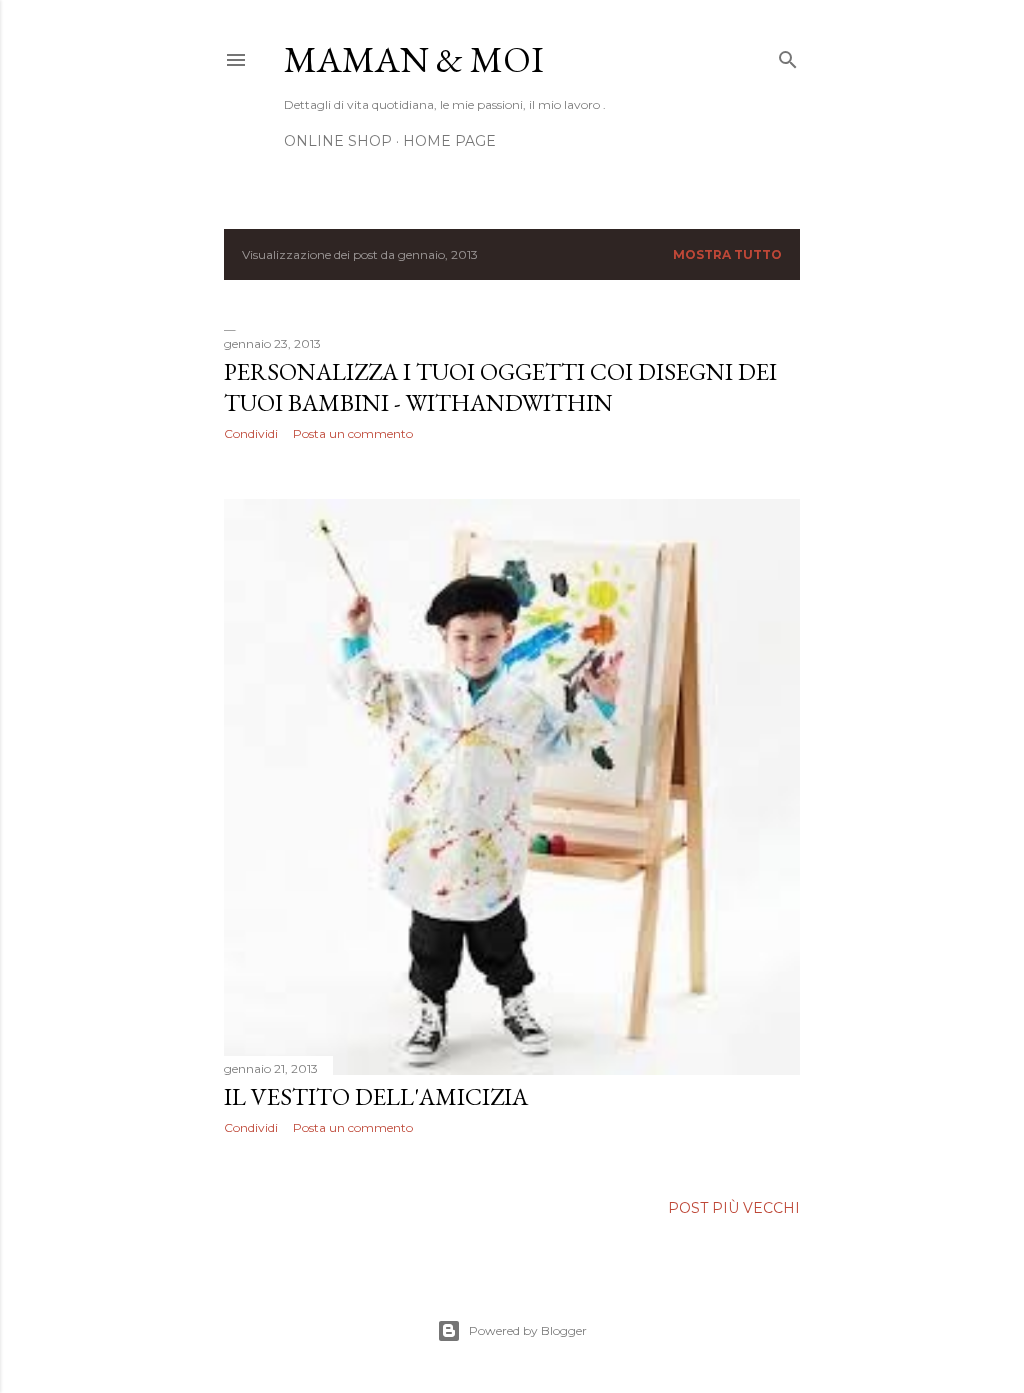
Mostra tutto (727, 254)
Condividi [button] (251, 433)
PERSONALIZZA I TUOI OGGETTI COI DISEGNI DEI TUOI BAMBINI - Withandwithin (500, 387)
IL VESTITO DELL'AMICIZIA (376, 1096)
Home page (449, 141)
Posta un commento (353, 433)
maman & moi (414, 59)
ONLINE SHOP (338, 141)
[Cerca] (788, 55)
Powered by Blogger (528, 1330)
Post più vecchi (734, 1208)
